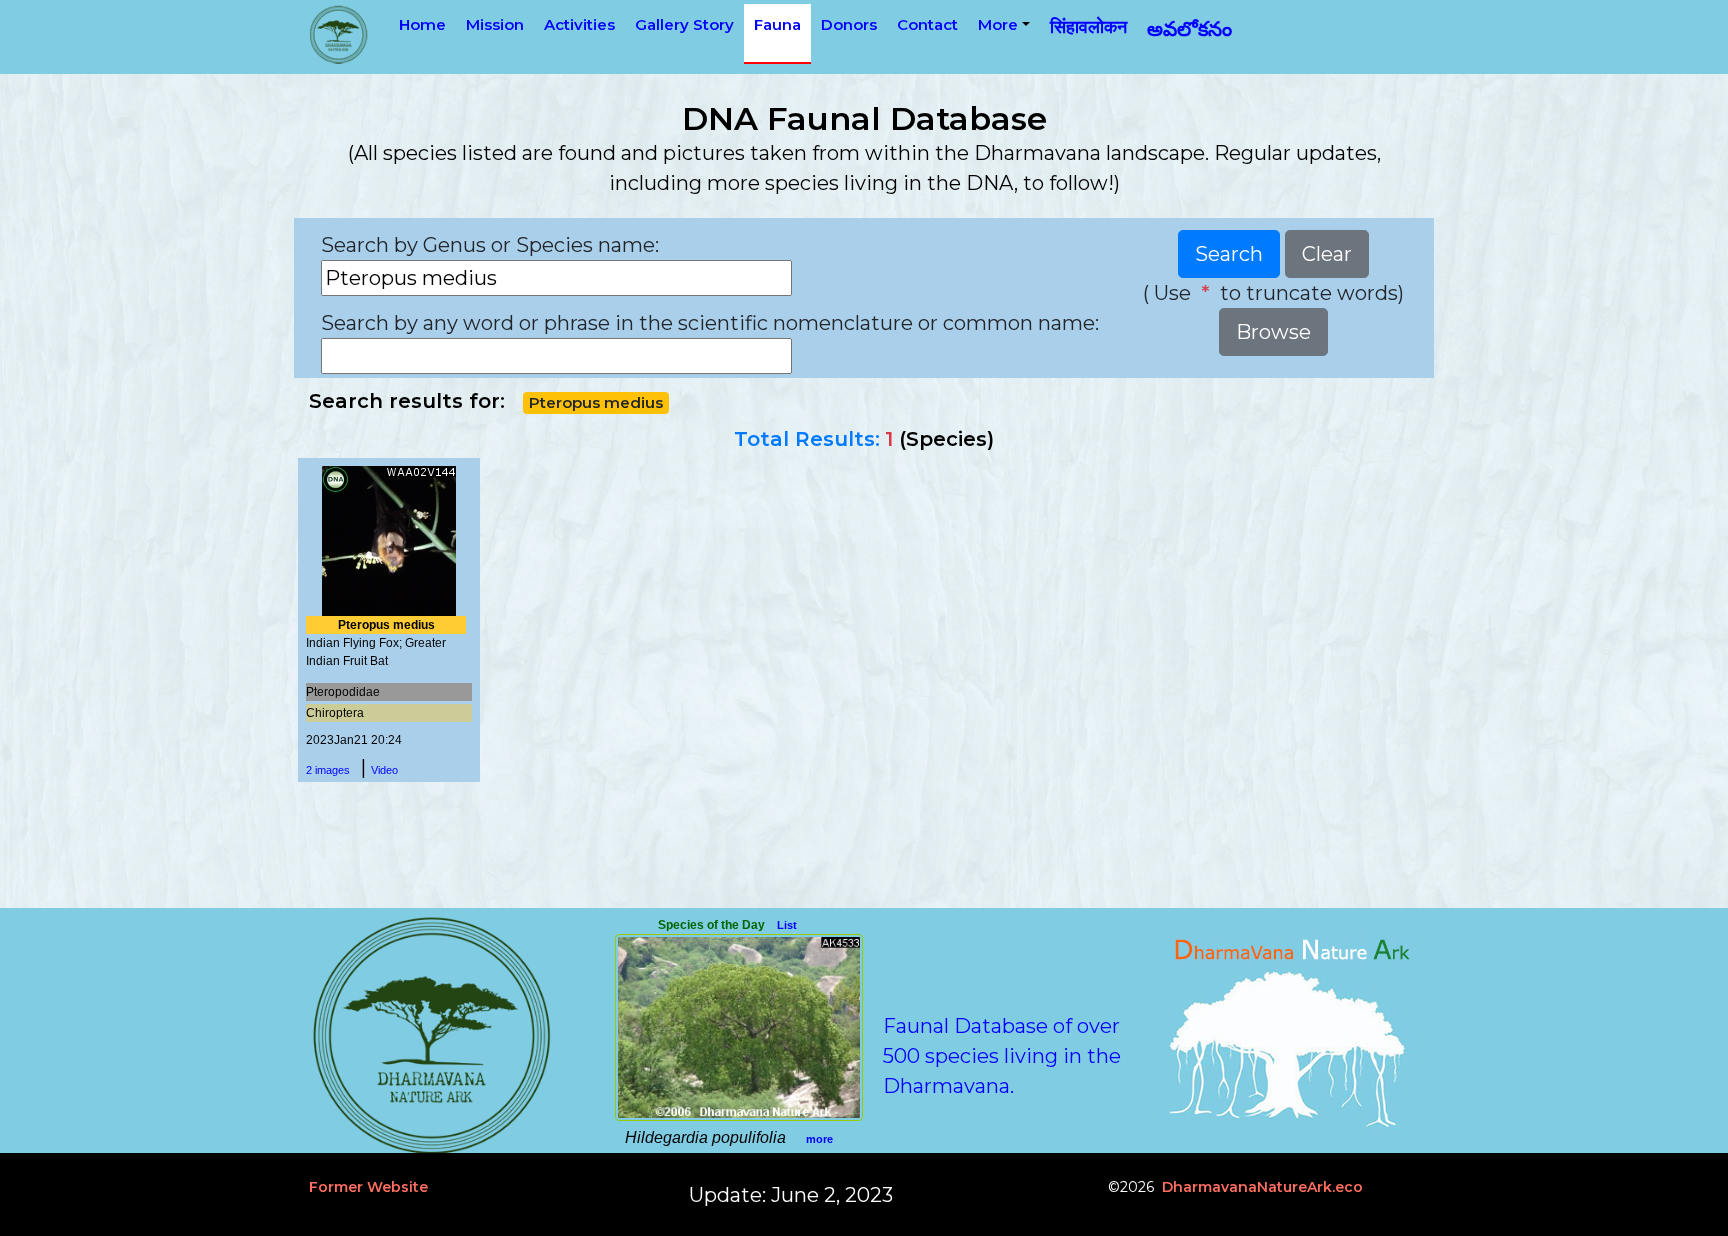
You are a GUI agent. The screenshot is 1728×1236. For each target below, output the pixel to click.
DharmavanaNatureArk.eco (1262, 1187)
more (819, 1139)
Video (384, 770)
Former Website (368, 1187)
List (787, 925)
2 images (328, 770)
